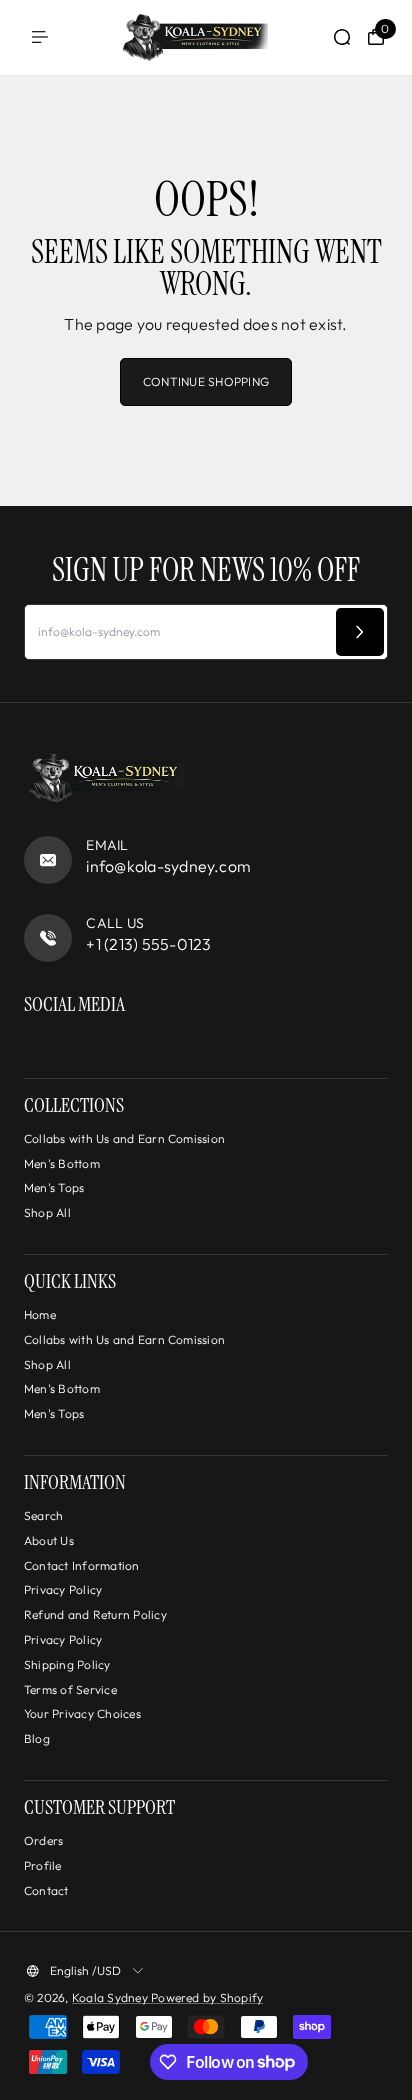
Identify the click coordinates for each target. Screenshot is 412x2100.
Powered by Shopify (207, 1997)
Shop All (47, 1212)
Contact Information (82, 1565)
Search (43, 1515)
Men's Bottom (62, 1163)
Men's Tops (54, 1187)
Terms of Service (70, 1689)
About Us (49, 1540)
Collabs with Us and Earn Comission (124, 1138)
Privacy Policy (63, 1589)
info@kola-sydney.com (168, 866)
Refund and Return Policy (95, 1614)
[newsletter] (360, 632)
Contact (46, 1890)
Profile (43, 1865)
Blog (37, 1738)
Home (40, 1314)
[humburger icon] (40, 37)
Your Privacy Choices (82, 1713)
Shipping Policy (67, 1664)
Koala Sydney (111, 1997)
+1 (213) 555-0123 (148, 944)
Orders (43, 1840)
